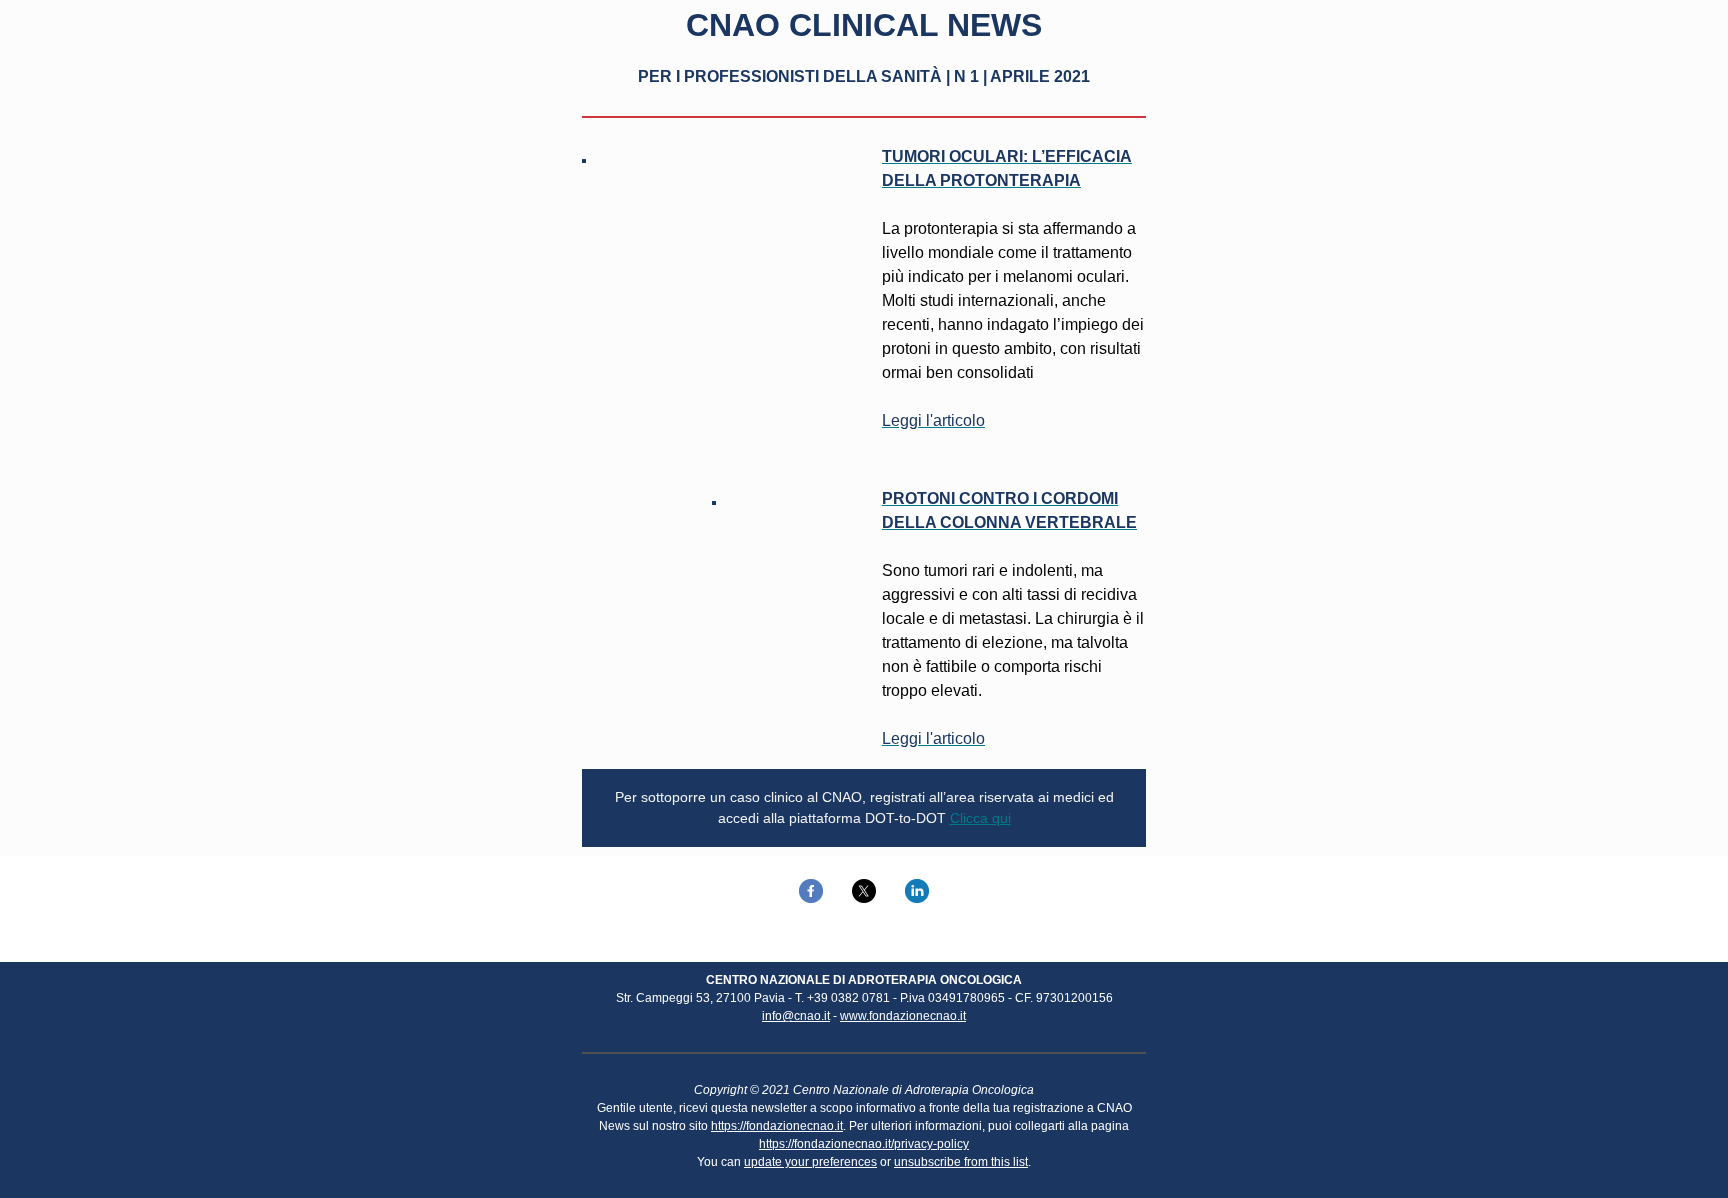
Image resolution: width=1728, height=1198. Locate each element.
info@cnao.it (796, 1016)
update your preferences (810, 1162)
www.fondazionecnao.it (903, 1016)
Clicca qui (980, 818)
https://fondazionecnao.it (777, 1126)
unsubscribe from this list (961, 1162)
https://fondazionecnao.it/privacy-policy (864, 1144)
